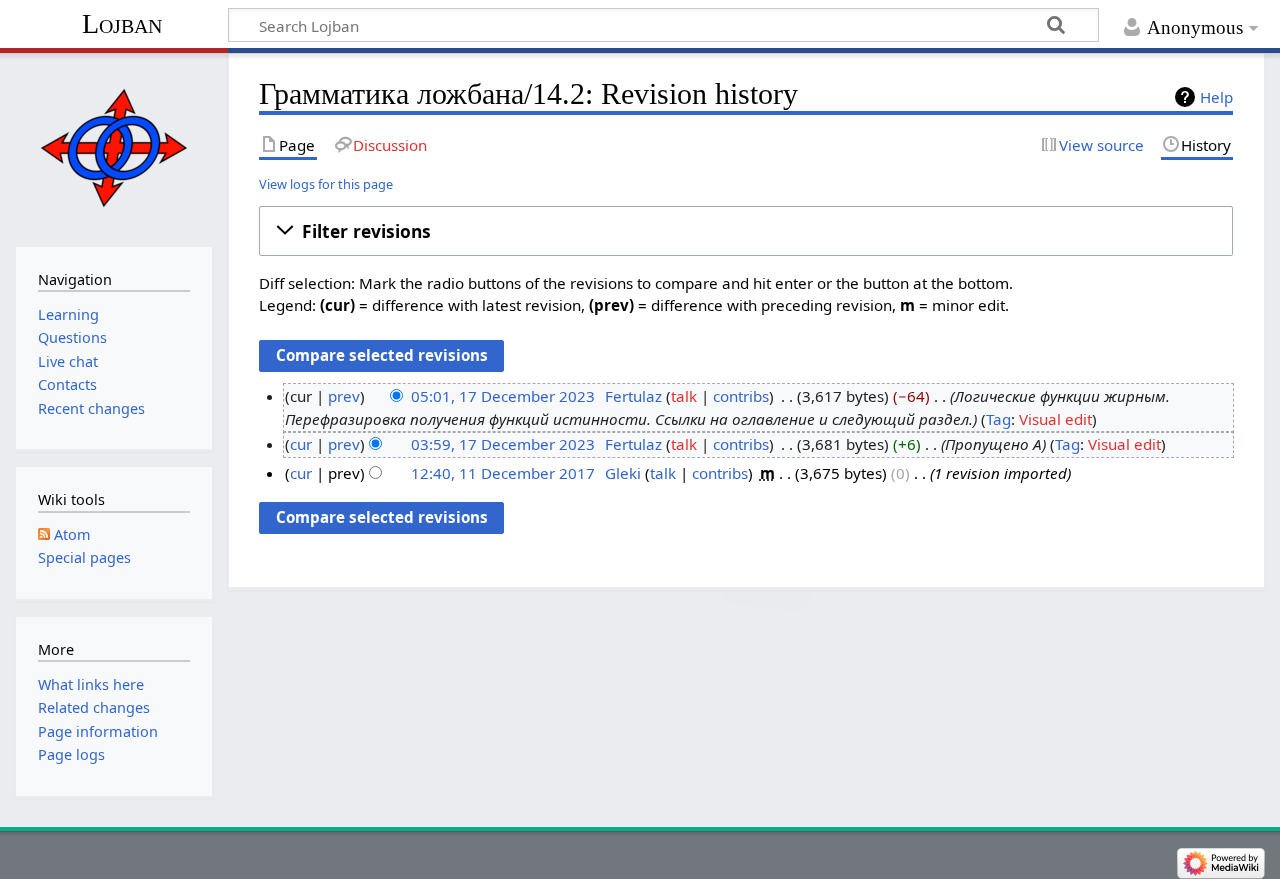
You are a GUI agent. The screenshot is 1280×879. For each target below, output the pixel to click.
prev (344, 396)
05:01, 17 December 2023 (503, 396)
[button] (746, 231)
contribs (741, 396)
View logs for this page (326, 184)
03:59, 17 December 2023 (503, 444)
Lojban (122, 23)
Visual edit (1055, 419)
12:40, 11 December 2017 (503, 473)
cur (301, 444)
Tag (998, 419)
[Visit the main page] (113, 147)
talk (684, 396)
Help (1216, 97)
